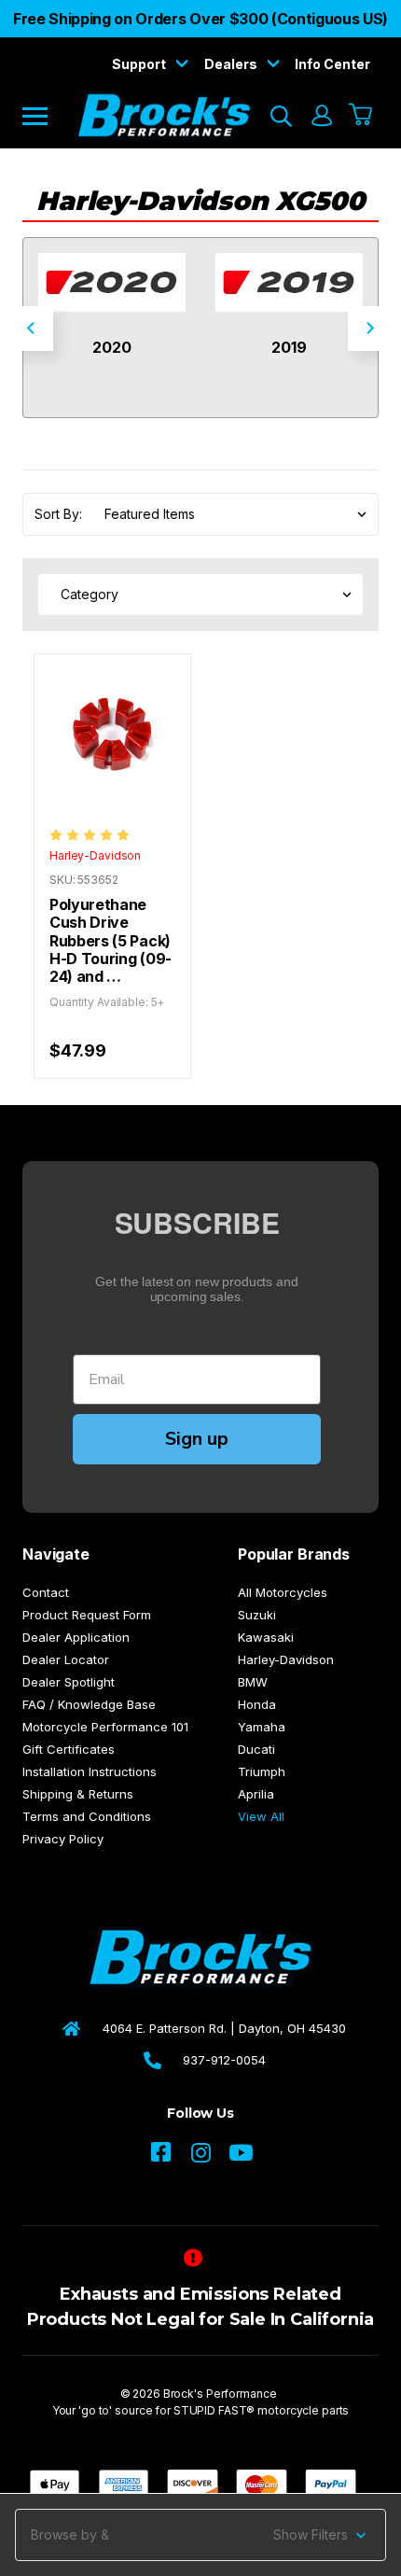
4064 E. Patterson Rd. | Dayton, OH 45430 (224, 2028)
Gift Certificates (69, 1749)
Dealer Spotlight (69, 1682)
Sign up (197, 1439)
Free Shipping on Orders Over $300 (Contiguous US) (200, 19)
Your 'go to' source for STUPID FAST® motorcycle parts (201, 2410)
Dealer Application (76, 1637)
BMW (253, 1682)
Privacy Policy (63, 1839)
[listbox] (230, 514)
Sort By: (58, 514)
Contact (46, 1592)
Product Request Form (87, 1615)
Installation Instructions (90, 1771)
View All (261, 1816)
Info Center (332, 64)
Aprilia (256, 1794)
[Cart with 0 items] (361, 116)
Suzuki (257, 1615)
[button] (200, 2535)
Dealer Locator (66, 1659)
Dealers (232, 64)
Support (140, 64)
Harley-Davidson (286, 1659)
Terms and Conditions (87, 1816)
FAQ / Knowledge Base (89, 1704)
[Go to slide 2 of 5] (370, 329)
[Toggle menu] (48, 115)
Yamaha (262, 1727)
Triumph (262, 1771)
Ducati (256, 1749)
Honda (257, 1704)
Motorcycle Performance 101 (105, 1727)
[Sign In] (321, 116)
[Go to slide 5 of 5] (31, 329)
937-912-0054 (224, 2060)
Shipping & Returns (78, 1794)
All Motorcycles (283, 1592)
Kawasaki (266, 1637)
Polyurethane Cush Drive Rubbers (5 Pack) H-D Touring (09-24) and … (111, 941)
